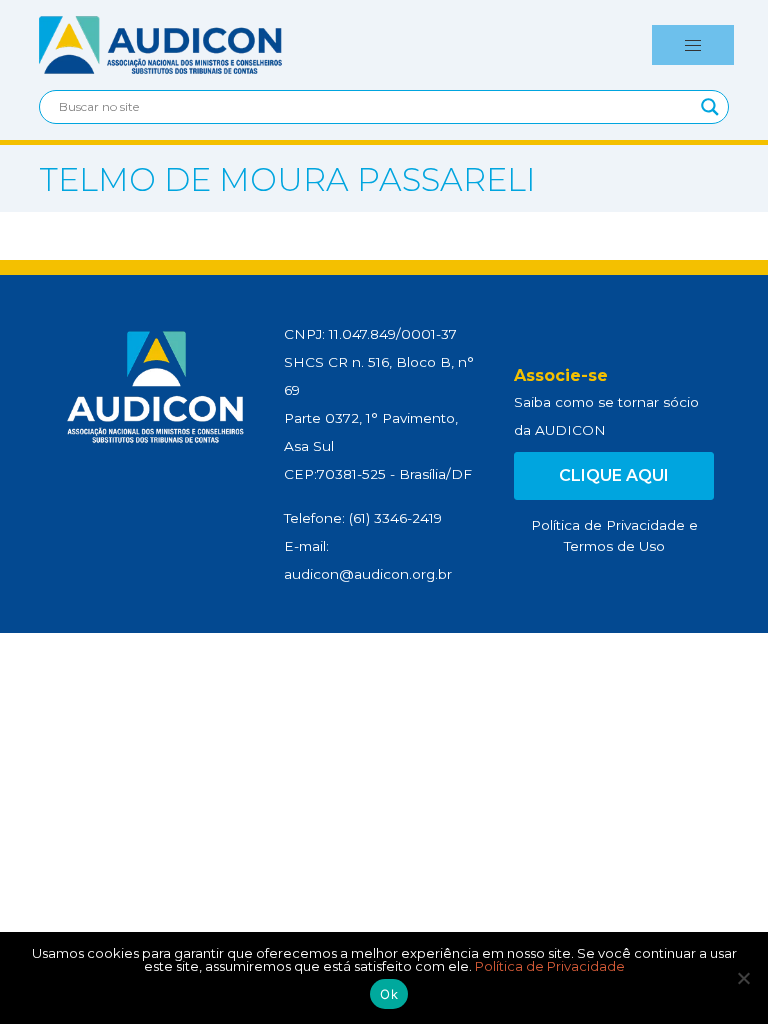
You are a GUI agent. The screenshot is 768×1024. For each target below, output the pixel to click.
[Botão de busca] (710, 107)
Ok (389, 994)
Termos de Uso (614, 546)
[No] (743, 978)
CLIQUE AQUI (614, 475)
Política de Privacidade (608, 525)
